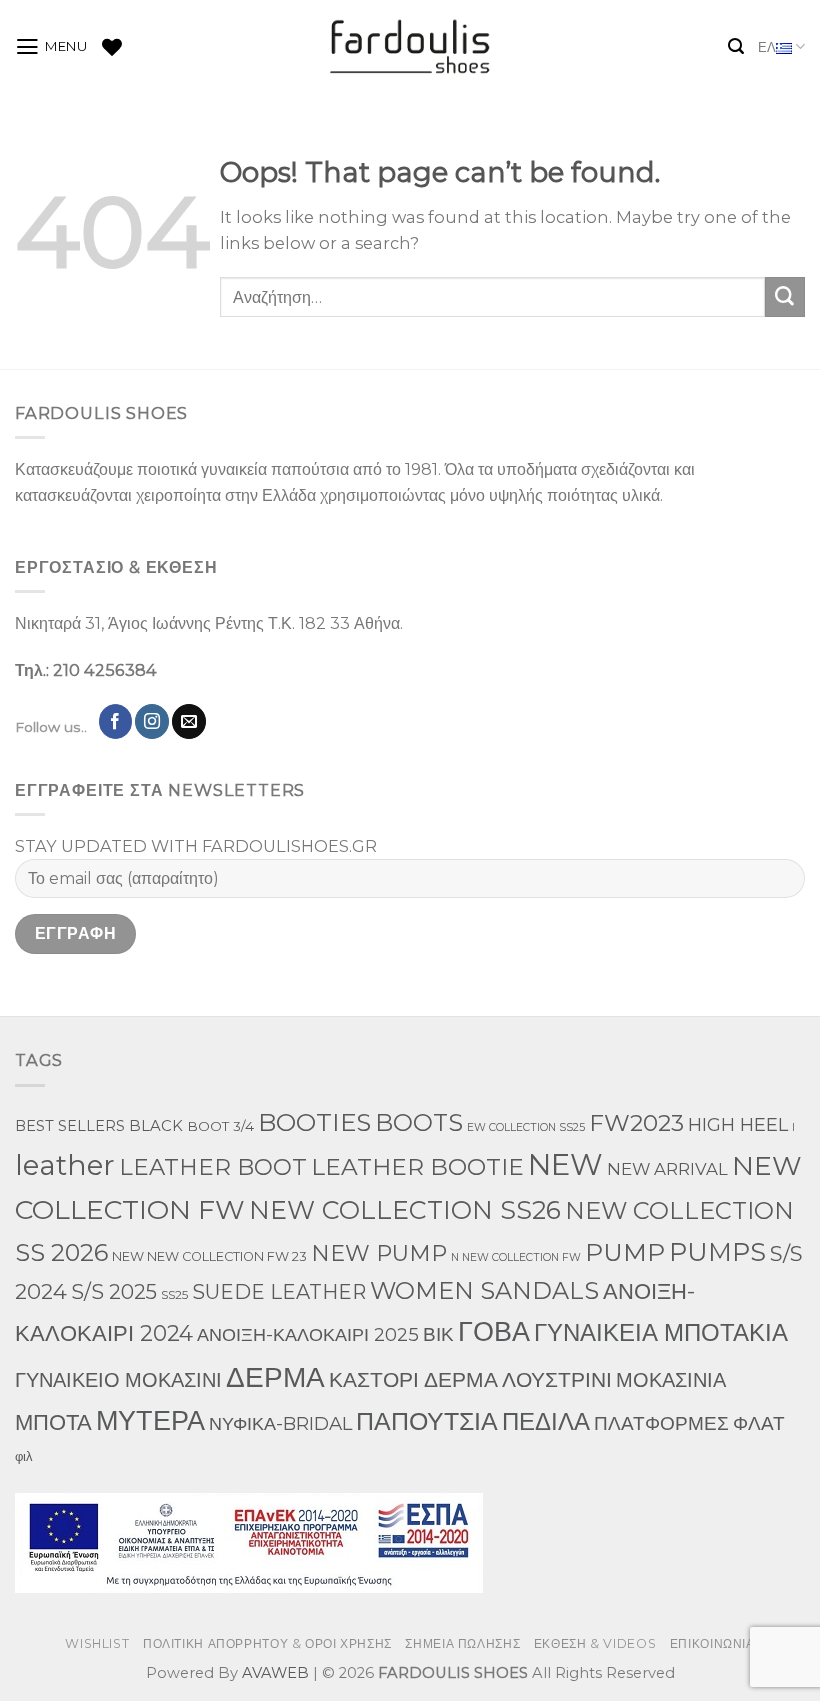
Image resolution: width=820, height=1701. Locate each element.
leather (65, 1165)
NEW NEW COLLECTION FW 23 (209, 1256)
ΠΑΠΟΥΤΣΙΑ (427, 1420)
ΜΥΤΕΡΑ (150, 1420)
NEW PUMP (379, 1253)
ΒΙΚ (438, 1334)
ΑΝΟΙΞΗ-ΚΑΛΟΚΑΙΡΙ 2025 (308, 1334)
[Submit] (785, 297)
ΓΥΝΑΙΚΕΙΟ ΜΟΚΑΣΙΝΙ (118, 1380)
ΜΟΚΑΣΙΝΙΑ (671, 1380)
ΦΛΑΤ (759, 1423)
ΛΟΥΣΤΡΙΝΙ (557, 1379)
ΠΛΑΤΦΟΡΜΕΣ (661, 1423)
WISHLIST (97, 1643)
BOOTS (419, 1122)
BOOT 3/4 (220, 1126)
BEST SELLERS (70, 1126)
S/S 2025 (114, 1291)
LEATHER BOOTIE (417, 1166)
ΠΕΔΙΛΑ (546, 1421)
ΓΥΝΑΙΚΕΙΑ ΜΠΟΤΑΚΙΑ (661, 1332)
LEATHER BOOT (213, 1167)
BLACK (156, 1126)
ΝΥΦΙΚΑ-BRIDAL (280, 1423)
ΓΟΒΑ (494, 1331)
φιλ (24, 1456)
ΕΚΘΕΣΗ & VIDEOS (595, 1643)
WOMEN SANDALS (484, 1290)
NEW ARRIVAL (667, 1169)
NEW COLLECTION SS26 (405, 1210)
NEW (565, 1164)
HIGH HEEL (738, 1124)
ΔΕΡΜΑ (275, 1376)
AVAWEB (275, 1673)
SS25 (174, 1294)
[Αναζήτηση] (736, 46)
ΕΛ (767, 47)
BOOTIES (314, 1122)
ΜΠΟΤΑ (53, 1422)
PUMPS (717, 1251)
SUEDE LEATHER (279, 1292)
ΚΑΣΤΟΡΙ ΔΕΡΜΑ (413, 1379)
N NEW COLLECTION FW (516, 1257)
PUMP (625, 1252)
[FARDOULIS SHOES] (410, 47)
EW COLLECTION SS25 (526, 1127)
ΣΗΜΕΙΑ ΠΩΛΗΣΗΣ (462, 1643)
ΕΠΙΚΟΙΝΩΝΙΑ (712, 1643)
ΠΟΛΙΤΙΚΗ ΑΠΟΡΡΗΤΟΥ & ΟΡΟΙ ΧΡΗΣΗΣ (267, 1643)
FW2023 (636, 1123)
